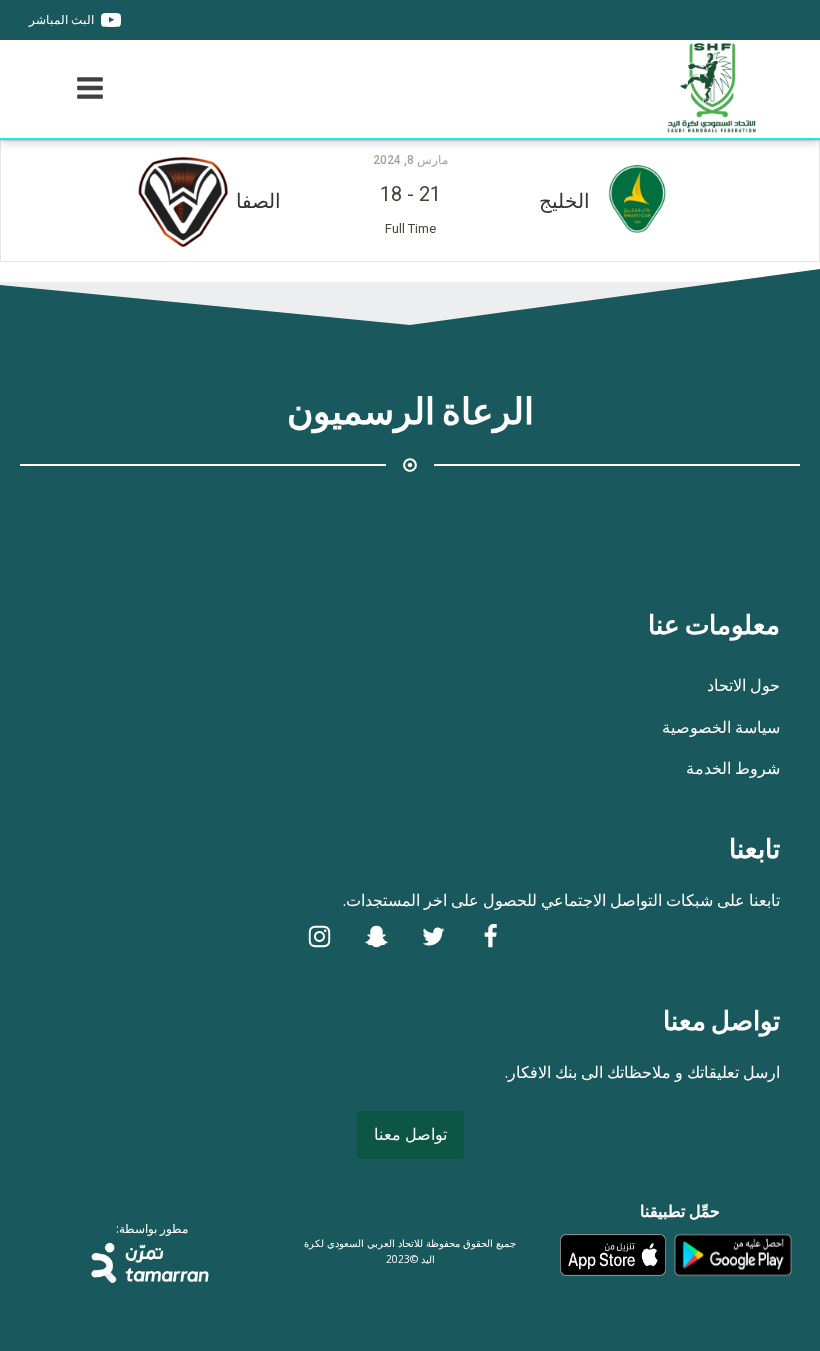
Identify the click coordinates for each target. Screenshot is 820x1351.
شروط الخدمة (733, 768)
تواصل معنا (410, 1134)
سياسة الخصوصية (721, 727)
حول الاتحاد (743, 685)
